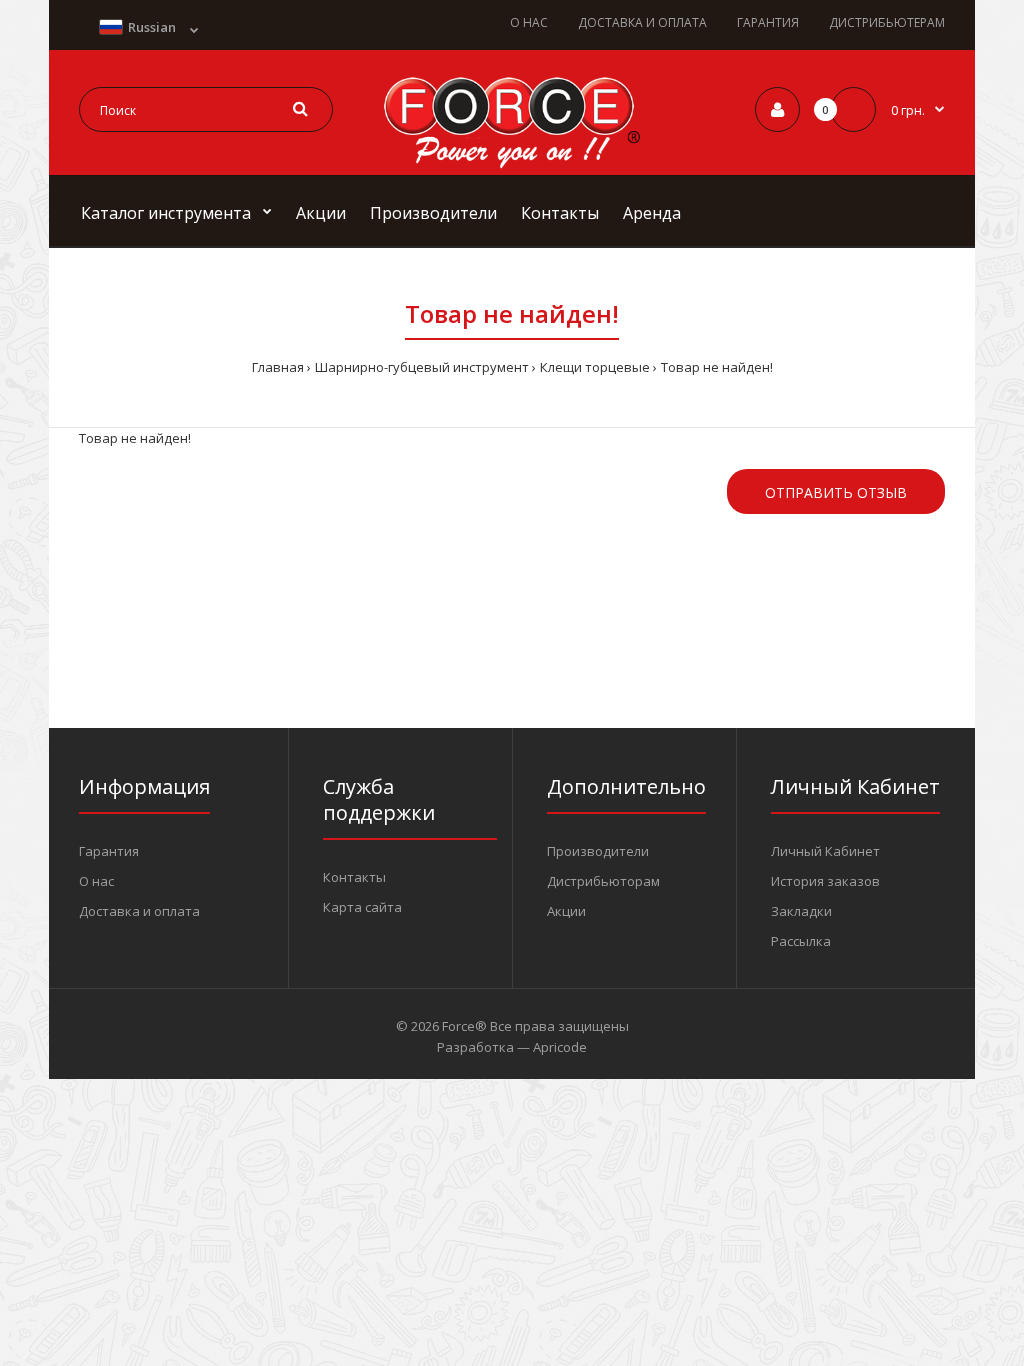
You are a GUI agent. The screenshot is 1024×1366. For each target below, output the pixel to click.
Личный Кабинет (825, 851)
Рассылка (801, 941)
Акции (566, 911)
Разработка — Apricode (512, 1047)
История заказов (825, 881)
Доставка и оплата (139, 911)
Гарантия (109, 851)
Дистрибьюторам (603, 881)
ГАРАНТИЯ (768, 22)
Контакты (354, 877)
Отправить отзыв (836, 492)
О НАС (529, 22)
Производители (598, 851)
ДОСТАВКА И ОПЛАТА (642, 22)
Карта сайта (362, 907)
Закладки (801, 911)
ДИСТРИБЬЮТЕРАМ (887, 22)
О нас (96, 881)
